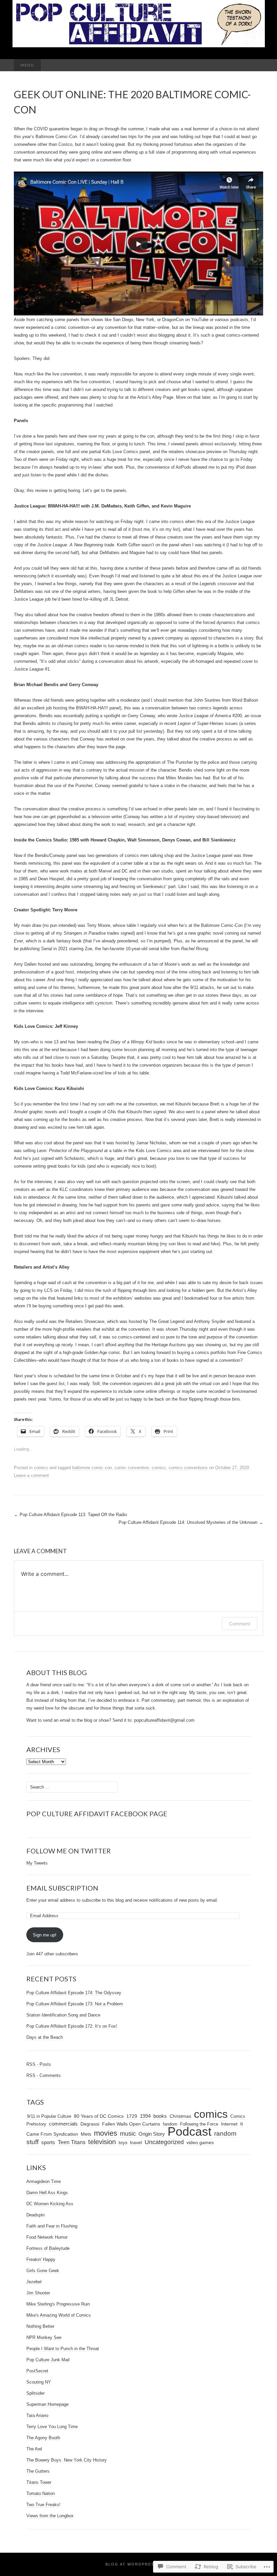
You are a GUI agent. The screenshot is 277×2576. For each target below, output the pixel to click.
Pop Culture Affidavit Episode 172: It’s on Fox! (72, 2026)
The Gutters (38, 2471)
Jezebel (34, 2282)
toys (123, 2142)
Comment (240, 1624)
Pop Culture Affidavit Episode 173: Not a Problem (75, 2004)
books (160, 2116)
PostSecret (37, 2371)
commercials (63, 2124)
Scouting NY (39, 2382)
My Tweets (37, 1863)
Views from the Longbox (50, 2516)
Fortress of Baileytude (48, 2248)
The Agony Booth (43, 2438)
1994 (145, 2116)
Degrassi (90, 2124)
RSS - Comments (44, 2075)
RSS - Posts (39, 2064)
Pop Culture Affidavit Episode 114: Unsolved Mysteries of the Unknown (191, 1522)
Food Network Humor (47, 2237)
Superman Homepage (47, 2404)
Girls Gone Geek (43, 2271)
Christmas (180, 2116)
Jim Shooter (38, 2293)
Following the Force (199, 2124)
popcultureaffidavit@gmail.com (164, 1720)
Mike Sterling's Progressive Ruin (58, 2304)
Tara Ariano (37, 2415)
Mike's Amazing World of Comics (59, 2315)
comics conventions (188, 1468)
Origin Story (152, 2134)
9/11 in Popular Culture (49, 2116)
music (128, 2133)
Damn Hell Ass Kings (47, 2193)
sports (48, 2142)
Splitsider (35, 2393)
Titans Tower (39, 2482)
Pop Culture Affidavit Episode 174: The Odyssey (74, 1993)
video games (200, 2143)
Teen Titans (72, 2142)
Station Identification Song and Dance (63, 2015)
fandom (170, 2124)
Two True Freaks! (43, 2505)
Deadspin (35, 2215)
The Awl (34, 2449)
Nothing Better (40, 2326)
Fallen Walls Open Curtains (131, 2124)
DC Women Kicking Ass (50, 2204)
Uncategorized (164, 2142)
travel (136, 2143)
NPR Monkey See (44, 2337)
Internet (229, 2124)
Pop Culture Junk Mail (48, 2360)
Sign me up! (45, 1935)
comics (41, 1468)
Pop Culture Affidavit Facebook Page (97, 1814)
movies (106, 2133)
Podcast (190, 2132)
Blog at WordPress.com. (138, 2564)
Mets (86, 2134)
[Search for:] (256, 65)
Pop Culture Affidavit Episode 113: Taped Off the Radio (70, 1515)
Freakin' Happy (41, 2259)
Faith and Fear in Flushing (52, 2226)
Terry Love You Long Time (52, 2427)
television (102, 2142)
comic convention (132, 1468)
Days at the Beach (45, 2037)
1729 (132, 2116)
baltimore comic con (92, 1468)
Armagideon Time (44, 2181)
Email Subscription (62, 1888)
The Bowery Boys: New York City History (67, 2460)
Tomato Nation (41, 2493)
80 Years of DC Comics (99, 2116)
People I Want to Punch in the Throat (63, 2349)
